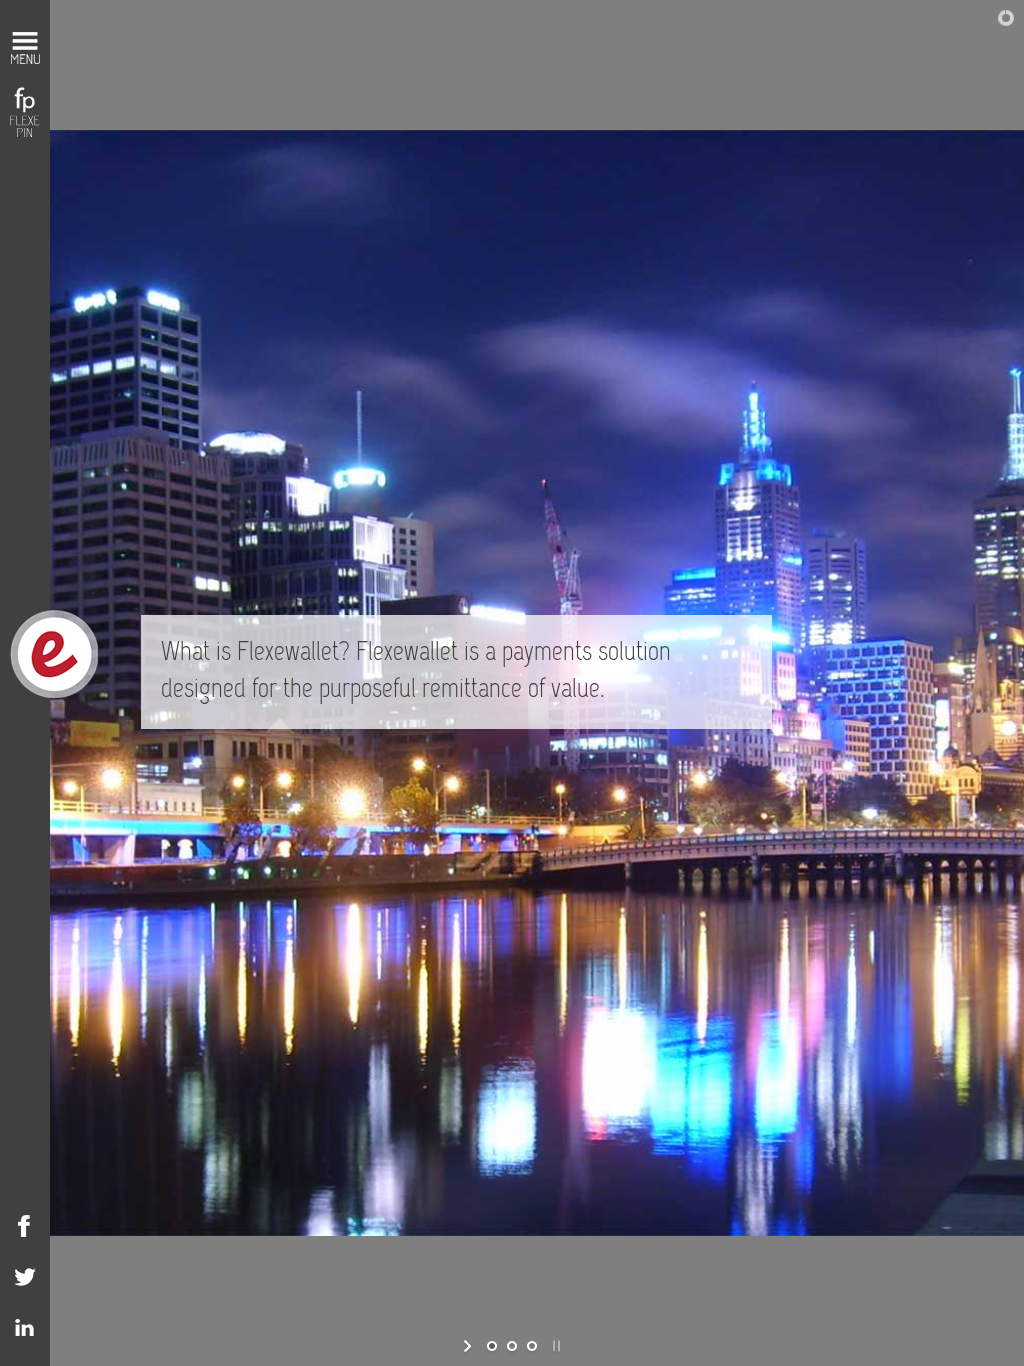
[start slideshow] (469, 1346)
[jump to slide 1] (492, 1346)
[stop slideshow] (554, 1346)
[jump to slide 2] (512, 1346)
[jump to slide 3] (532, 1346)
